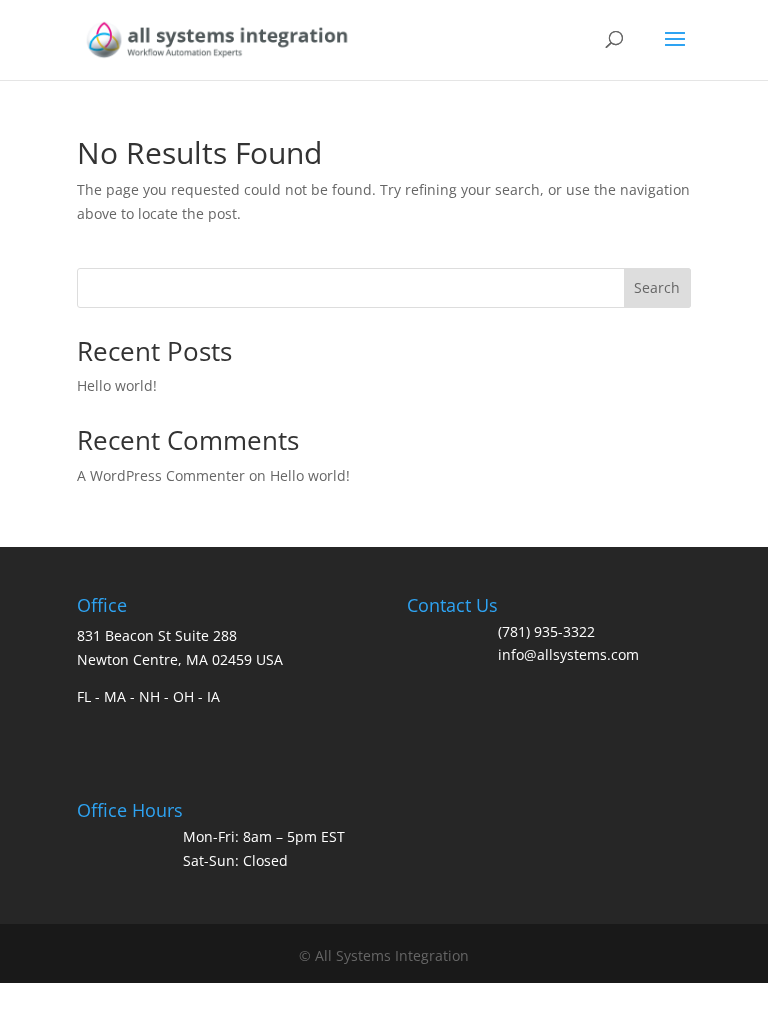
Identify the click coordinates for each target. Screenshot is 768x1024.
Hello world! (117, 385)
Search (657, 287)
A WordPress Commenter (161, 475)
